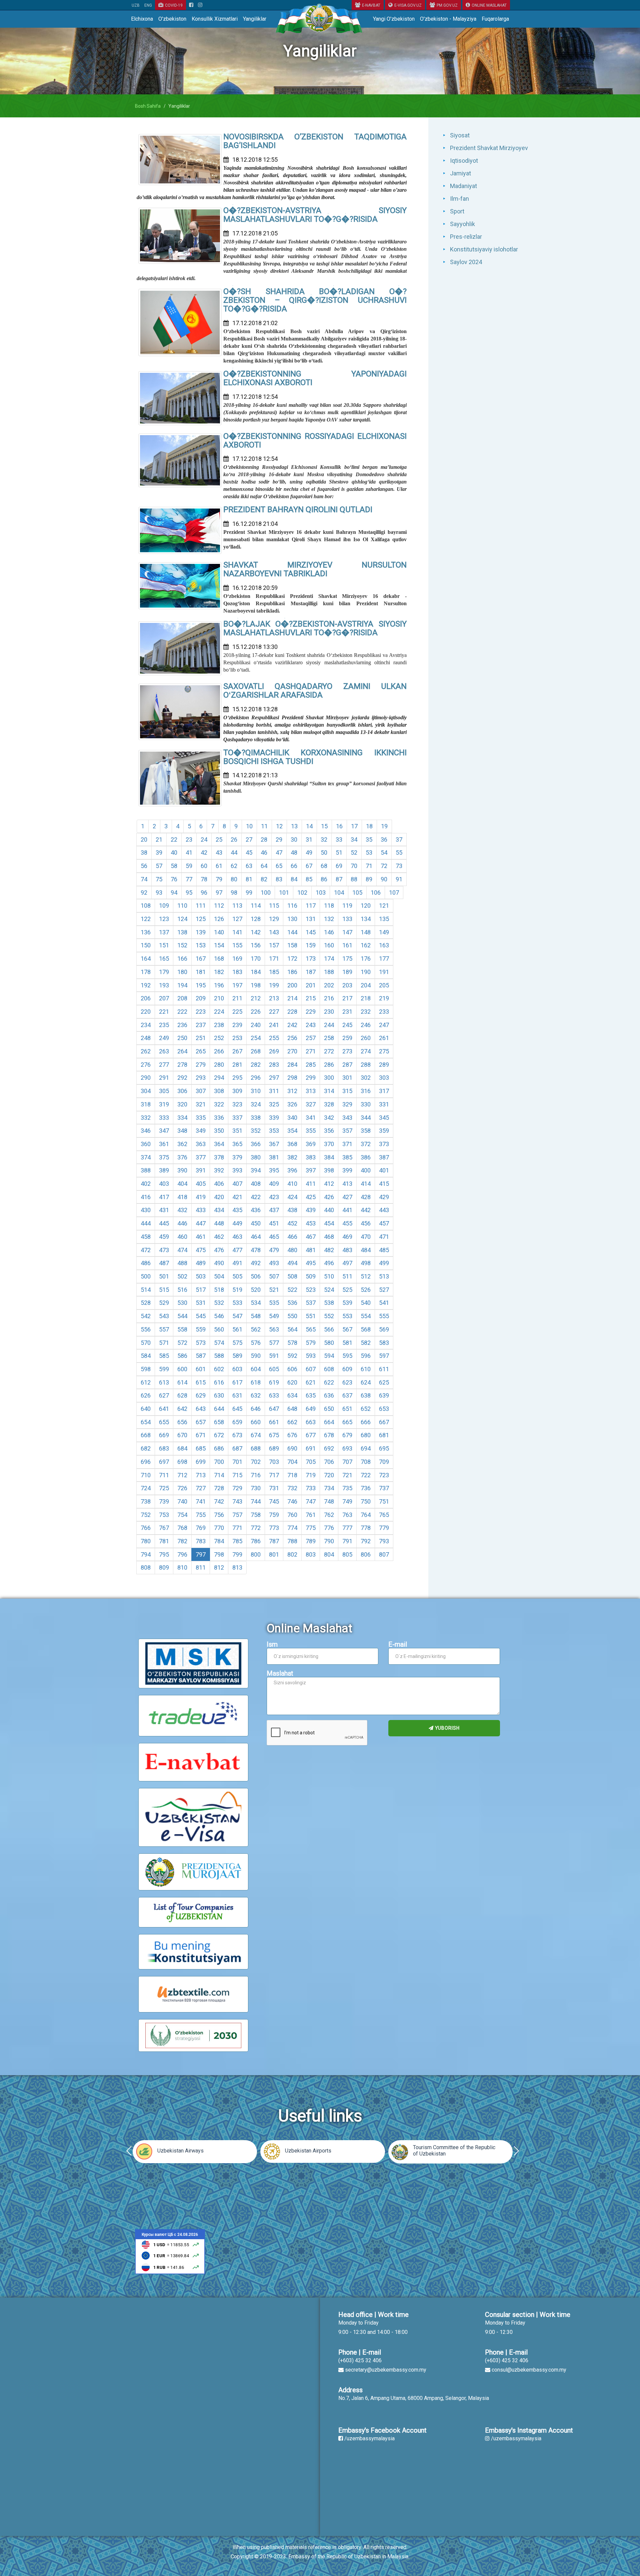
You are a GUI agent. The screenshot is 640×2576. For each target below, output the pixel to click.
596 (366, 1356)
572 (182, 1343)
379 (237, 1157)
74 (144, 879)
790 (329, 1541)
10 (249, 826)
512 (366, 1276)
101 (284, 893)
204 (366, 985)
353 (274, 1131)
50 (324, 852)
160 (329, 945)
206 (146, 998)
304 (146, 1091)
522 (292, 1290)
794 (146, 1554)
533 (237, 1303)
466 (292, 1237)
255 (274, 1038)
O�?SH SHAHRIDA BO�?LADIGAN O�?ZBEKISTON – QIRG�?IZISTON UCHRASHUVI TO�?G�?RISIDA (315, 300)
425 (311, 1197)
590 (256, 1356)
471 (384, 1237)
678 (329, 1435)
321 (201, 1104)
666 (366, 1422)
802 (292, 1554)
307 (201, 1091)
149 (384, 932)
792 (366, 1541)
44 (234, 852)
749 (347, 1501)
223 (201, 1012)
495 (311, 1263)
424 (292, 1197)
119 (347, 906)
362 (182, 1144)
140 (219, 932)
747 (311, 1501)
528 (146, 1303)
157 (274, 945)
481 (311, 1250)
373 (384, 1144)
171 (274, 959)
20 (144, 839)
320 (182, 1104)
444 (146, 1223)
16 (339, 826)
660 (256, 1422)
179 (164, 972)
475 (201, 1250)
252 (219, 1038)
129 (274, 919)
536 (292, 1303)
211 (237, 998)
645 (237, 1409)
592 (292, 1356)
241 (274, 1025)
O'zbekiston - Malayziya (448, 19)
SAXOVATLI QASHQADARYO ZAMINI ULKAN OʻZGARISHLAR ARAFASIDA (315, 691)
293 (201, 1078)
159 (311, 945)
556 (146, 1329)
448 (219, 1223)
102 (302, 893)
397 (311, 1170)
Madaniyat (463, 186)
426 (329, 1197)
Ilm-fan (459, 199)
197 (237, 985)
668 (146, 1435)
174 (329, 959)
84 (294, 879)
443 (384, 1210)
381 (274, 1157)
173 (311, 959)
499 (384, 1263)
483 (347, 1250)
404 (182, 1184)
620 (292, 1382)
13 (294, 826)
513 (384, 1276)
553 (347, 1316)
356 (329, 1131)
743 (237, 1501)
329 (347, 1104)
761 (311, 1515)
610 (366, 1369)
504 (219, 1276)
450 (256, 1223)
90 (384, 879)
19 (384, 826)
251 (201, 1038)
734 (329, 1488)
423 (274, 1197)
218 (366, 998)
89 (369, 879)
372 (366, 1144)
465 (274, 1237)
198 (256, 985)
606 (292, 1369)
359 (384, 1131)
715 (237, 1475)
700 (219, 1462)
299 (311, 1078)
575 (237, 1343)
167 (201, 959)
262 (146, 1051)
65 (279, 866)
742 (219, 1501)
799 (237, 1554)
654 (146, 1422)
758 (256, 1515)
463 (237, 1237)
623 (347, 1382)
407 (237, 1184)
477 (237, 1250)
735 (347, 1488)
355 (311, 1131)
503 (201, 1276)
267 (237, 1051)
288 (366, 1065)
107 (394, 893)
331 (384, 1104)
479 (274, 1250)
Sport (457, 211)
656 (182, 1422)
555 (384, 1316)
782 (182, 1541)
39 (159, 852)
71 (369, 866)
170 (256, 959)
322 (219, 1104)
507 (274, 1276)
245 (347, 1025)
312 (292, 1091)
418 (182, 1197)
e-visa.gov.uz (408, 5)
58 (174, 866)
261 (384, 1038)
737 (384, 1488)
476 (219, 1250)
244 (329, 1025)
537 (311, 1303)
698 (182, 1462)
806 (366, 1554)
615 (201, 1382)
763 (347, 1515)
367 (274, 1144)
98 (234, 893)
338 (256, 1118)
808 (146, 1567)
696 (146, 1462)
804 (329, 1554)
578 (292, 1343)
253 (237, 1038)
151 (164, 945)
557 (164, 1329)
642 (182, 1409)
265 (201, 1051)
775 (311, 1528)
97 (219, 893)
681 (384, 1435)
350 (219, 1131)
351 (237, 1131)
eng (148, 5)
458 (146, 1237)
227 (274, 1012)
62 (234, 866)
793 (384, 1541)
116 (292, 906)
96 (204, 893)
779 (384, 1528)
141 (237, 932)
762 (329, 1515)
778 (366, 1528)
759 (274, 1515)
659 (237, 1422)
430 (146, 1210)
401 (384, 1170)
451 (274, 1223)
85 (309, 879)
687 (237, 1448)
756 (219, 1515)
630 (219, 1395)
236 (182, 1025)
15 (324, 826)
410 (292, 1184)
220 (146, 1012)
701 (237, 1462)
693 (347, 1448)
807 (384, 1554)
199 (274, 985)
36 (384, 839)
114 (256, 906)
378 (219, 1157)
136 (146, 932)
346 (146, 1131)
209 (201, 998)
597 (384, 1356)
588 (219, 1356)
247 (384, 1025)
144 (292, 932)
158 (292, 945)
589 (237, 1356)
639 (384, 1395)
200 (292, 985)
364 (219, 1144)
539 (347, 1303)
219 (384, 998)
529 (164, 1303)
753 (164, 1515)
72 (384, 866)
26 (234, 839)
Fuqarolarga (495, 19)
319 (164, 1104)
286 (329, 1065)
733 (311, 1488)
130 (292, 919)
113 (237, 906)
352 (256, 1131)
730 (256, 1488)
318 (146, 1104)
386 (366, 1157)
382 (292, 1157)
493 (274, 1263)
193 (164, 985)
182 (219, 972)
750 (366, 1501)
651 (347, 1409)
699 (201, 1462)
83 (279, 879)
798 (219, 1554)
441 (347, 1210)
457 (384, 1223)
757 (237, 1515)
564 (292, 1329)
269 (274, 1051)
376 (182, 1157)
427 (347, 1197)
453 (311, 1223)
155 (237, 945)
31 (309, 839)
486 (146, 1263)
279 (201, 1065)
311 (274, 1091)
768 (182, 1528)
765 (384, 1515)
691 (311, 1448)
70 (354, 866)
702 (256, 1462)
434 (219, 1210)
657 (201, 1422)
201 (311, 985)
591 (274, 1356)
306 (182, 1091)
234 (146, 1025)
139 (201, 932)
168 (219, 959)
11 (264, 826)
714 (219, 1475)
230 (329, 1012)
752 (146, 1515)
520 (256, 1290)
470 (366, 1237)
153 (201, 945)
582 (366, 1343)
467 (311, 1237)
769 (201, 1528)
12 (279, 826)
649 (311, 1409)
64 (264, 866)
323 (237, 1104)
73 (399, 866)
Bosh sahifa (148, 106)
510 (329, 1276)
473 (164, 1250)
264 (182, 1051)
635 (311, 1395)
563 (274, 1329)
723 (384, 1475)
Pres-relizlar (466, 237)
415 (384, 1184)
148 (366, 932)
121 (384, 906)
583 (384, 1343)
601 (201, 1369)
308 (219, 1091)
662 (292, 1422)
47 (279, 852)
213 (274, 998)
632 (256, 1395)
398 (329, 1170)
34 (354, 839)
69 (339, 866)
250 (182, 1038)
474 (182, 1250)
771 (237, 1528)
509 (311, 1276)
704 (292, 1462)
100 (266, 893)
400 (366, 1170)
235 (164, 1025)
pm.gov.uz (447, 5)
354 (292, 1131)
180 (182, 972)
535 (274, 1303)
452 (292, 1223)
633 (274, 1395)
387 (384, 1157)
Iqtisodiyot (464, 161)
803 (311, 1554)
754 (182, 1515)
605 (274, 1369)
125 (201, 919)
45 (249, 852)
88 (354, 879)
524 (329, 1290)
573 (201, 1343)
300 (329, 1078)
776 (329, 1528)
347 (164, 1131)
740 (182, 1501)
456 (366, 1223)
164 (146, 959)
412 (329, 1184)
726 (182, 1488)
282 (256, 1065)
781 (164, 1541)
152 (182, 945)
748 (329, 1501)
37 (399, 839)
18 (369, 826)
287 (347, 1065)
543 (164, 1316)
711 (164, 1475)
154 (219, 945)
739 (164, 1501)
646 (256, 1409)
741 (201, 1501)
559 (201, 1329)
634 (292, 1395)
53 (369, 852)
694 (366, 1448)
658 (219, 1422)
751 (384, 1501)
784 (219, 1541)
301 (347, 1078)
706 (329, 1462)
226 (256, 1012)
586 (182, 1356)
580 (329, 1343)
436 (256, 1210)
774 (292, 1528)
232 (366, 1012)
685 (201, 1448)
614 (182, 1382)
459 (164, 1237)
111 (201, 906)
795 (164, 1554)
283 (274, 1065)
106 (376, 893)
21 (159, 839)
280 (219, 1065)
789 (311, 1541)
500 (146, 1276)
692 (329, 1448)
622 (329, 1382)
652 (366, 1409)
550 (292, 1316)
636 (329, 1395)
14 (309, 826)
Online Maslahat (489, 5)
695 (384, 1448)
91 (399, 879)
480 (292, 1250)
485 (384, 1250)
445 (164, 1223)
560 (219, 1329)
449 (237, 1223)
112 (219, 906)
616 (219, 1382)
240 (256, 1025)
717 (274, 1475)
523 (311, 1290)
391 (201, 1170)
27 (249, 839)
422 (256, 1197)
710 (146, 1475)
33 (339, 839)
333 (164, 1118)
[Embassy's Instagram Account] (200, 5)
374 (146, 1157)
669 (164, 1435)
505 (237, 1276)
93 (159, 893)
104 (339, 893)
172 (292, 959)
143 (274, 932)
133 (347, 919)
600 (182, 1369)
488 (182, 1263)
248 (146, 1038)
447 (201, 1223)
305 (164, 1091)
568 (366, 1329)
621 (311, 1382)
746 (292, 1501)
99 (249, 893)
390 (182, 1170)
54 (384, 852)
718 (292, 1475)
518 (219, 1290)
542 (146, 1316)
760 (292, 1515)
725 (164, 1488)
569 (384, 1329)
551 (311, 1316)
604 (256, 1369)
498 (366, 1263)
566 (329, 1329)
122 (146, 919)
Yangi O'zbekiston (394, 19)
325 (274, 1104)
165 (164, 959)
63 (249, 866)
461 (201, 1237)
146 (329, 932)
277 (164, 1065)
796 (182, 1554)
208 (182, 998)
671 (201, 1435)
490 (219, 1263)
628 (182, 1395)
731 (274, 1488)
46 (264, 852)
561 (237, 1329)
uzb (136, 5)
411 (311, 1184)
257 (311, 1038)
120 (366, 906)
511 (347, 1276)
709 (384, 1462)
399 (347, 1170)
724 (146, 1488)
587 (201, 1356)
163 (384, 945)
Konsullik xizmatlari (215, 19)
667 (384, 1422)
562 (256, 1329)
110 (182, 906)
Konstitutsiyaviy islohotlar (484, 249)
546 (219, 1316)
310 (256, 1091)
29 (279, 839)
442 (366, 1210)
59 (189, 866)
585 (164, 1356)
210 (219, 998)
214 (292, 998)
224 (219, 1012)
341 (311, 1118)
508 (292, 1276)
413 (347, 1184)
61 (219, 866)
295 (237, 1078)
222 (182, 1012)
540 (366, 1303)
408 (256, 1184)
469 (347, 1237)
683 (164, 1448)
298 (292, 1078)
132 (329, 919)
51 (339, 852)
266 (219, 1051)
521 (274, 1290)
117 (311, 906)
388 (146, 1170)
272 (329, 1051)
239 (237, 1025)
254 (256, 1038)
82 (264, 879)
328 (329, 1104)
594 (329, 1356)
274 (366, 1051)
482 (329, 1250)
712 (182, 1475)
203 (347, 985)
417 (164, 1197)
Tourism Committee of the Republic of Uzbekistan (454, 2151)
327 (311, 1104)
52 (354, 852)
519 (237, 1290)
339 (274, 1118)
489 (201, 1263)
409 (274, 1184)
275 (384, 1051)
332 (146, 1118)
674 (256, 1435)
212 (256, 998)
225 (237, 1012)
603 (237, 1369)
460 (182, 1237)
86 (324, 879)
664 (329, 1422)
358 (366, 1131)
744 (256, 1501)
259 (347, 1038)
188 (329, 972)
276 (146, 1065)
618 (256, 1382)
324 (256, 1104)
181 (201, 972)
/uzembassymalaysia (369, 2438)
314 (329, 1091)
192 (146, 985)
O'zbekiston (172, 19)
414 (366, 1184)
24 (204, 839)
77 (189, 879)
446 (182, 1223)
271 (311, 1051)
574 (219, 1343)
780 (146, 1541)
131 (311, 919)
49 (309, 852)
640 (146, 1409)
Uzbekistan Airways (180, 2151)
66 (294, 866)
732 (292, 1488)
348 (182, 1131)
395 (274, 1170)
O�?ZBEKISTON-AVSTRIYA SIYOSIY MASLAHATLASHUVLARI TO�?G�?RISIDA (315, 215)
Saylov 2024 (466, 262)
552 (329, 1316)
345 (384, 1118)
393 (237, 1170)
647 (274, 1409)
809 (164, 1567)
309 (237, 1091)
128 (256, 919)
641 (164, 1409)
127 (237, 919)
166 (182, 959)
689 (274, 1448)
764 (366, 1515)
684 (182, 1448)
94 (174, 893)
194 (182, 985)
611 (384, 1369)
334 (182, 1118)
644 (219, 1409)
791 (347, 1541)
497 (347, 1263)
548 (256, 1316)
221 (164, 1012)
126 (219, 919)
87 (339, 879)
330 (366, 1104)
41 (189, 852)
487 (164, 1263)
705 (311, 1462)
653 (384, 1409)
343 (347, 1118)
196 (219, 985)
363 (201, 1144)
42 (204, 852)
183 (237, 972)
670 (182, 1435)
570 (146, 1343)
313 (311, 1091)
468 (329, 1237)
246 (366, 1025)
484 (366, 1250)
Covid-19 (174, 5)
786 (256, 1541)
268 (256, 1051)
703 (274, 1462)
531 (201, 1303)
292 (182, 1078)
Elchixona (142, 19)
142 (256, 932)
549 (274, 1316)
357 (347, 1131)
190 (366, 972)
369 (311, 1144)
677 (311, 1435)
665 (347, 1422)
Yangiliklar (255, 19)
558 (182, 1329)
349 (201, 1131)
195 (201, 985)
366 (256, 1144)
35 (369, 839)
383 (311, 1157)
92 (144, 893)
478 (256, 1250)
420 (219, 1197)
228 (292, 1012)
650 (329, 1409)
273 (347, 1051)
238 (219, 1025)
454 (329, 1223)
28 (264, 839)
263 (164, 1051)
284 (292, 1065)
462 (219, 1237)
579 (311, 1343)
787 (274, 1541)
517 (201, 1290)
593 (311, 1356)
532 (219, 1303)
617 (237, 1382)
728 (219, 1488)
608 (329, 1369)
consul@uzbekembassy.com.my (529, 2370)
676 (292, 1435)
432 (182, 1210)
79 (219, 879)
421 (237, 1197)
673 (237, 1435)
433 (201, 1210)
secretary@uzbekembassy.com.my (386, 2370)
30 (294, 839)
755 (201, 1515)
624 (366, 1382)
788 (292, 1541)
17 (354, 826)
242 (292, 1025)
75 (159, 879)
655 (164, 1422)
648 (292, 1409)
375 (164, 1157)
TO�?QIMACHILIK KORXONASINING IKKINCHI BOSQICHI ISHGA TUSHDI (315, 757)
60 (204, 866)
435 (237, 1210)
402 (146, 1184)
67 (309, 866)
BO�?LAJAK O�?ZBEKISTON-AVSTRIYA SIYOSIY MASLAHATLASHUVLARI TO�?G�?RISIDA (315, 628)
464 (256, 1237)
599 (164, 1369)
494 (292, 1263)
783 (201, 1541)
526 (366, 1290)
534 (256, 1303)
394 (256, 1170)
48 (294, 852)
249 (164, 1038)
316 (366, 1091)
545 (201, 1316)
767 (164, 1528)
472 (146, 1250)
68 (324, 866)
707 (347, 1462)
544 (182, 1316)
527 (384, 1290)
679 (347, 1435)
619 (274, 1382)
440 (329, 1210)
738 (146, 1501)
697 (164, 1462)
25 (219, 839)
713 (201, 1475)
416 (146, 1197)
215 (311, 998)
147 (347, 932)
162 (366, 945)
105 (357, 893)
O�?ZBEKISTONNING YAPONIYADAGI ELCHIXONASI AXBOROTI (315, 378)
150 (146, 945)
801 (274, 1554)
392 (219, 1170)
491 (237, 1263)
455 (347, 1223)
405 (201, 1184)
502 (182, 1276)
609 (347, 1369)
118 (329, 906)
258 (329, 1038)
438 (292, 1210)
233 (384, 1012)
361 (164, 1144)
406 (219, 1184)
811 (201, 1567)
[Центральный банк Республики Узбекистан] (170, 2251)
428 (366, 1197)
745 (274, 1501)
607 (311, 1369)
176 (366, 959)
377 (201, 1157)
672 (219, 1435)
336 (219, 1118)
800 (256, 1554)
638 (366, 1395)
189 (347, 972)
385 (347, 1157)
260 (366, 1038)
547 (237, 1316)
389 (164, 1170)
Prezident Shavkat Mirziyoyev (489, 148)
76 (174, 879)
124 (182, 919)
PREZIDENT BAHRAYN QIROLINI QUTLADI (298, 510)
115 (274, 906)
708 (366, 1462)
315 (347, 1091)
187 (311, 972)
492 (256, 1263)
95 (189, 893)
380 (256, 1157)
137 (164, 932)
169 (237, 959)
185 (274, 972)
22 (174, 839)
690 (292, 1448)
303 (384, 1078)
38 (144, 852)
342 (329, 1118)
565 (311, 1329)
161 (347, 945)
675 (274, 1435)
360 (146, 1144)
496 (329, 1263)
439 (311, 1210)
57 (159, 866)
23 (189, 839)
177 (384, 959)
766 (146, 1528)
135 (384, 919)
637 (347, 1395)
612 (146, 1382)
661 (274, 1422)
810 (182, 1567)
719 (311, 1475)
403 (164, 1184)
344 (366, 1118)
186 (292, 972)
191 (384, 972)
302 (366, 1078)
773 (274, 1528)
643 (201, 1409)
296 (256, 1078)
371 (347, 1144)
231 (347, 1012)
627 (164, 1395)
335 (201, 1118)
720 (329, 1475)
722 (366, 1475)
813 (237, 1567)
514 (146, 1290)
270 (292, 1051)
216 (329, 998)
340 (292, 1118)
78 (204, 879)
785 (237, 1541)
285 (311, 1065)
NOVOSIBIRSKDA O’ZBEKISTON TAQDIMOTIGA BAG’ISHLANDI (315, 141)
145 (311, 932)
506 (256, 1276)
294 (219, 1078)
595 (347, 1356)
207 (164, 998)
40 (174, 852)
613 (164, 1382)
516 (182, 1290)
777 (347, 1528)
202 (329, 985)
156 (256, 945)
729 (237, 1488)
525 (347, 1290)
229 (311, 1012)
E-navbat (371, 5)
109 (164, 906)
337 (237, 1118)
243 (311, 1025)
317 (384, 1091)
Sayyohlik (462, 224)
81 (249, 879)
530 (182, 1303)
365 (237, 1144)
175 (347, 959)
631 (237, 1395)
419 (201, 1197)
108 (146, 906)
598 (146, 1369)
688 (256, 1448)
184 (256, 972)
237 (201, 1025)
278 (182, 1065)
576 (256, 1343)
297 (274, 1078)
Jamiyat (460, 173)
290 (146, 1078)
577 (274, 1343)
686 (219, 1448)
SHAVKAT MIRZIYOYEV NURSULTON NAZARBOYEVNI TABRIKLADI (315, 569)
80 (234, 879)
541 (384, 1303)
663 (311, 1422)
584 (146, 1356)
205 (384, 985)
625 (384, 1382)
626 (146, 1395)
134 (366, 919)
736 (366, 1488)
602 (219, 1369)
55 (399, 852)
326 (292, 1104)
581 (347, 1343)
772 (256, 1528)
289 (384, 1065)
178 (146, 972)
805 (347, 1554)
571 (164, 1343)
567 (347, 1329)
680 (366, 1435)
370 (329, 1144)
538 (329, 1303)
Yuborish (447, 1728)
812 (219, 1567)
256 (292, 1038)
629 (201, 1395)
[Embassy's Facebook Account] (191, 5)
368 (292, 1144)
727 (201, 1488)
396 (292, 1170)
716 (256, 1475)
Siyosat (460, 135)
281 (237, 1065)
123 (164, 919)
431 (164, 1210)
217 (347, 998)
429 (384, 1197)
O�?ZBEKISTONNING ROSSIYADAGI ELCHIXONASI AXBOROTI (315, 441)
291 (164, 1078)
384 (329, 1157)
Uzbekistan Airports (308, 2151)
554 (366, 1316)
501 (164, 1276)
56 (144, 866)
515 (164, 1290)
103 (321, 893)
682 (146, 1448)
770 (219, 1528)
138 (182, 932)
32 (324, 839)
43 (219, 852)
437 (274, 1210)
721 (347, 1475)
